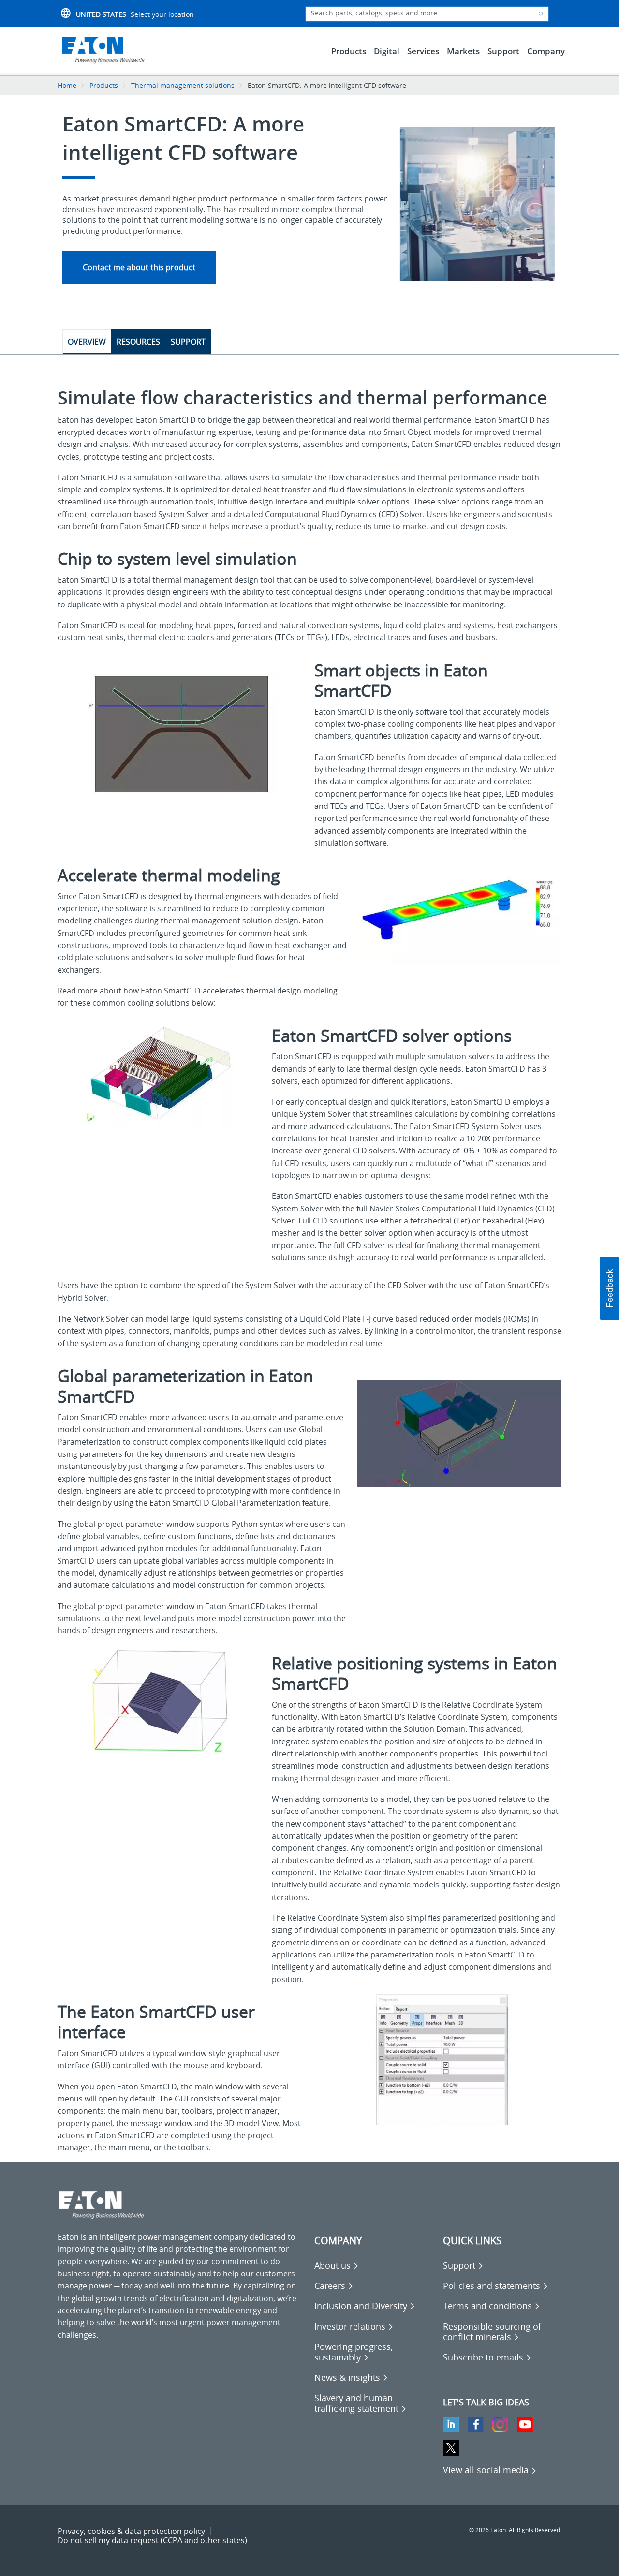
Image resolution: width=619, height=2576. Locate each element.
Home (67, 85)
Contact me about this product (139, 267)
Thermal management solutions (183, 85)
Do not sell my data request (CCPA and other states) (152, 2540)
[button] (609, 1288)
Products (104, 85)
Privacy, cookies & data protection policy (131, 2531)
